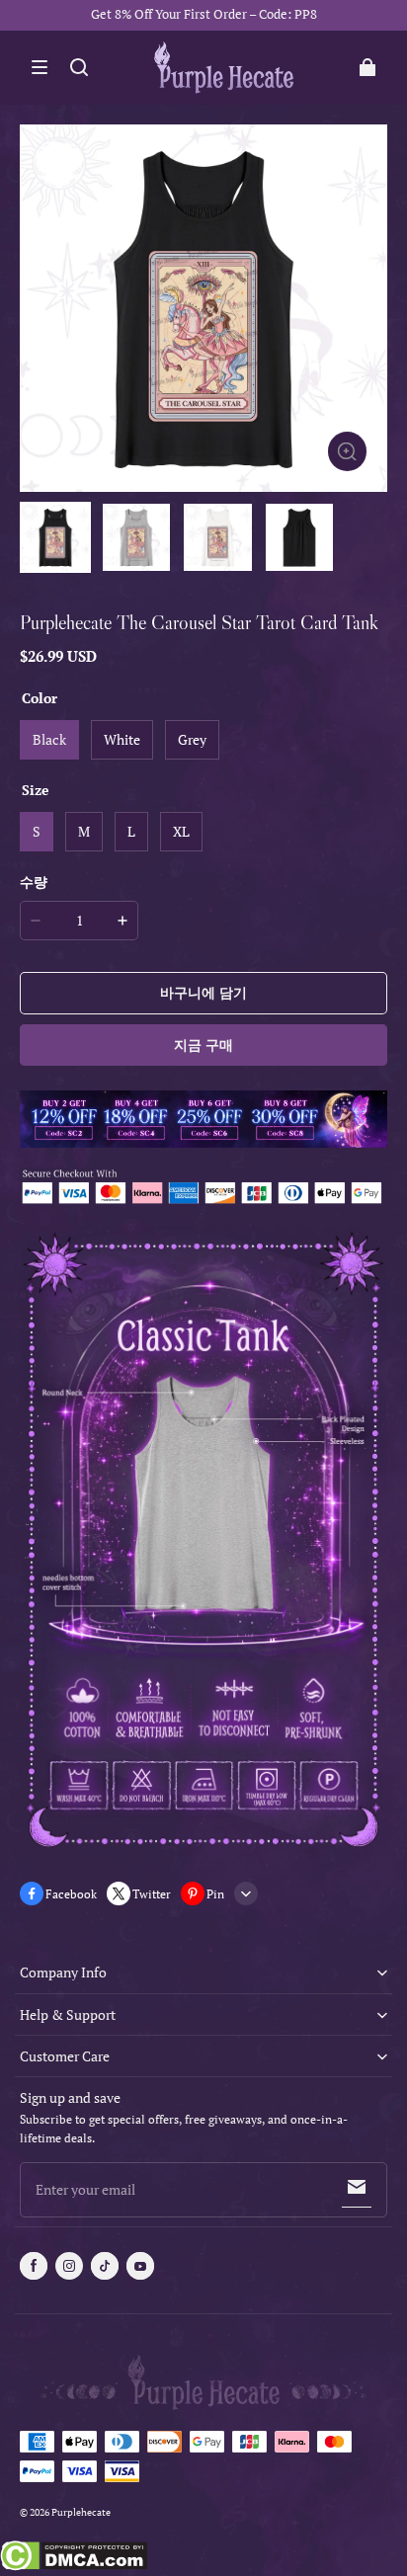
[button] (40, 67)
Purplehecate (81, 2512)
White (122, 739)
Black (49, 739)
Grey (192, 739)
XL (181, 831)
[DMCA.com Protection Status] (74, 2558)
